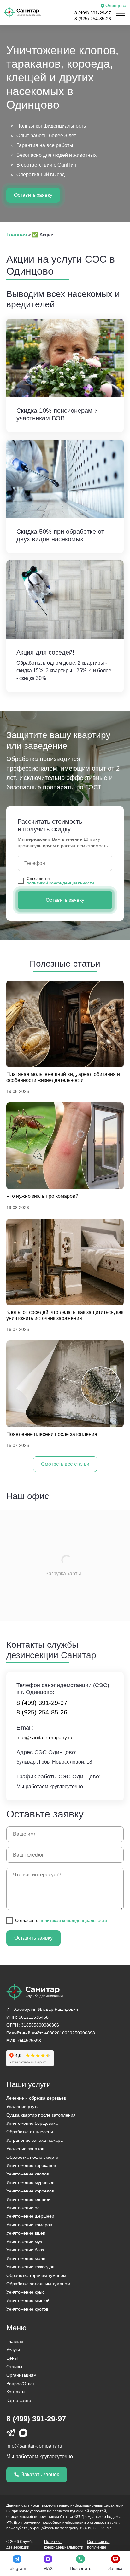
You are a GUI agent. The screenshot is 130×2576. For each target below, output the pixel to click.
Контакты (16, 2392)
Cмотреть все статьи (65, 1464)
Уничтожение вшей (26, 2233)
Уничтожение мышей (28, 2300)
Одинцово (116, 6)
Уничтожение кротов (27, 2309)
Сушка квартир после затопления (41, 2115)
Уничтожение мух (24, 2242)
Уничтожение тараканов (31, 2165)
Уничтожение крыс (25, 2292)
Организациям (21, 2375)
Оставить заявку (33, 195)
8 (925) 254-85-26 (93, 19)
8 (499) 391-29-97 (93, 13)
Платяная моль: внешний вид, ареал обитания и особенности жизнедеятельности (63, 1077)
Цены (12, 2358)
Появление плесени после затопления (52, 1434)
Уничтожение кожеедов (30, 2267)
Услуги (13, 2350)
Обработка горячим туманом (36, 2275)
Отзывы (14, 2367)
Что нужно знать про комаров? (42, 1196)
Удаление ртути (23, 2107)
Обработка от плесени (30, 2132)
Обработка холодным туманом (38, 2284)
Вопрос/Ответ (21, 2384)
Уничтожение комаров (29, 2225)
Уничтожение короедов (30, 2191)
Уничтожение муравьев (30, 2182)
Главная (15, 2341)
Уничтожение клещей (28, 2199)
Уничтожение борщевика (32, 2123)
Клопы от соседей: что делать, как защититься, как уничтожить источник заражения (65, 1315)
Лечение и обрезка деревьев (36, 2098)
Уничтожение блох (25, 2250)
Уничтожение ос (23, 2208)
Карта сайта (19, 2400)
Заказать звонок (40, 2474)
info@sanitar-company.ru (34, 2446)
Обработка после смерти (32, 2157)
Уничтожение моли (26, 2258)
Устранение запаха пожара (35, 2140)
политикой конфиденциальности (60, 883)
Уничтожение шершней (30, 2216)
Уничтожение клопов (28, 2174)
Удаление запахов (25, 2149)
